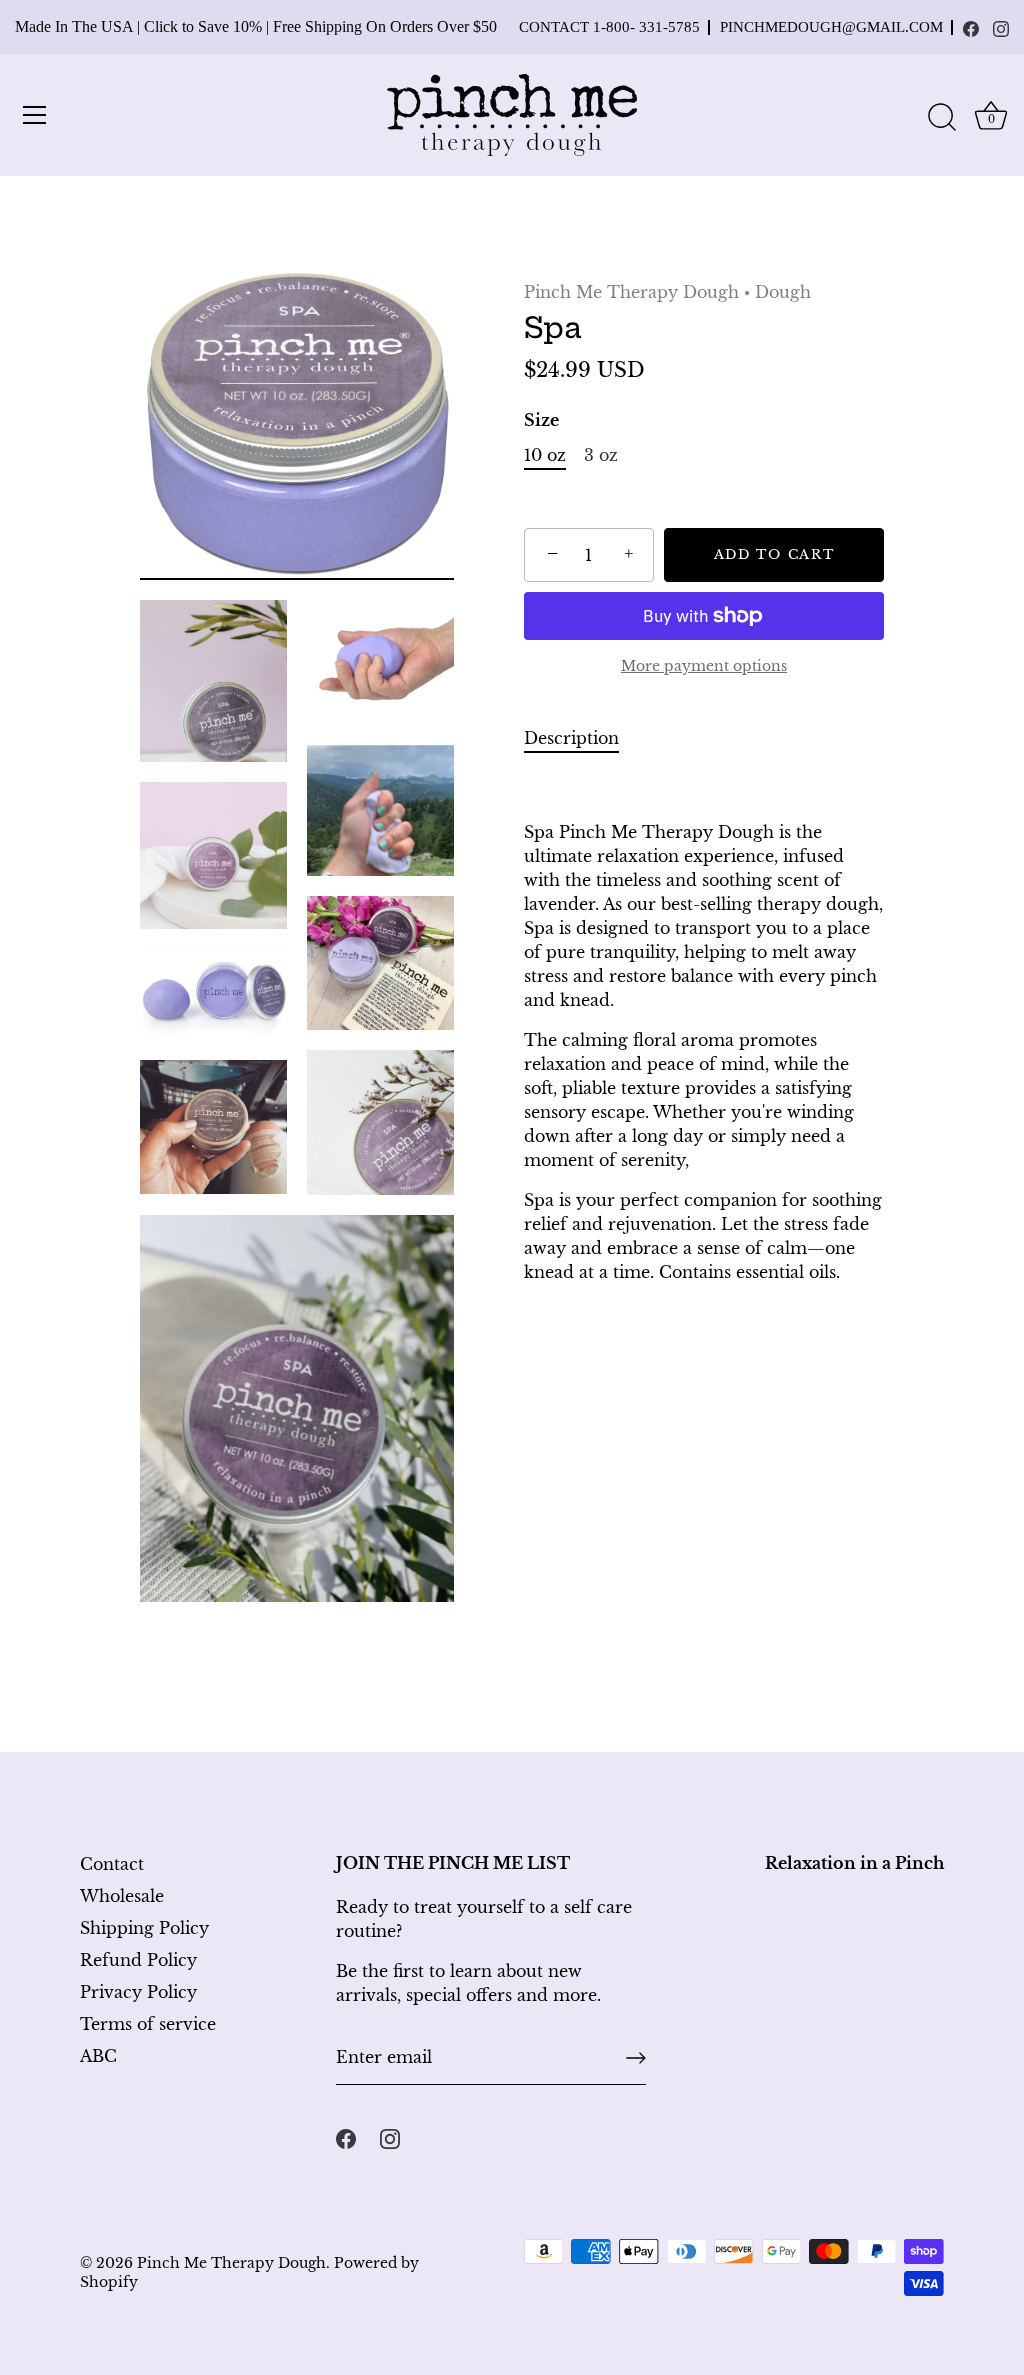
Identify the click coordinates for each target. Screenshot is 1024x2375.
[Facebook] (971, 28)
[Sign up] (636, 2058)
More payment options (704, 666)
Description (571, 738)
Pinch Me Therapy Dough (631, 292)
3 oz (601, 455)
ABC (98, 2056)
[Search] (942, 118)
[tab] (581, 738)
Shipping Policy (144, 1928)
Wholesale (122, 1896)
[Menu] (35, 115)
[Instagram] (1001, 28)
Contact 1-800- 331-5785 (609, 27)
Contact (112, 1864)
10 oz (545, 455)
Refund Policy (138, 1960)
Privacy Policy (138, 1992)
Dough (783, 292)
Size (541, 420)
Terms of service (148, 2024)
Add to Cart (774, 554)
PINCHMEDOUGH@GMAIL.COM (831, 27)
